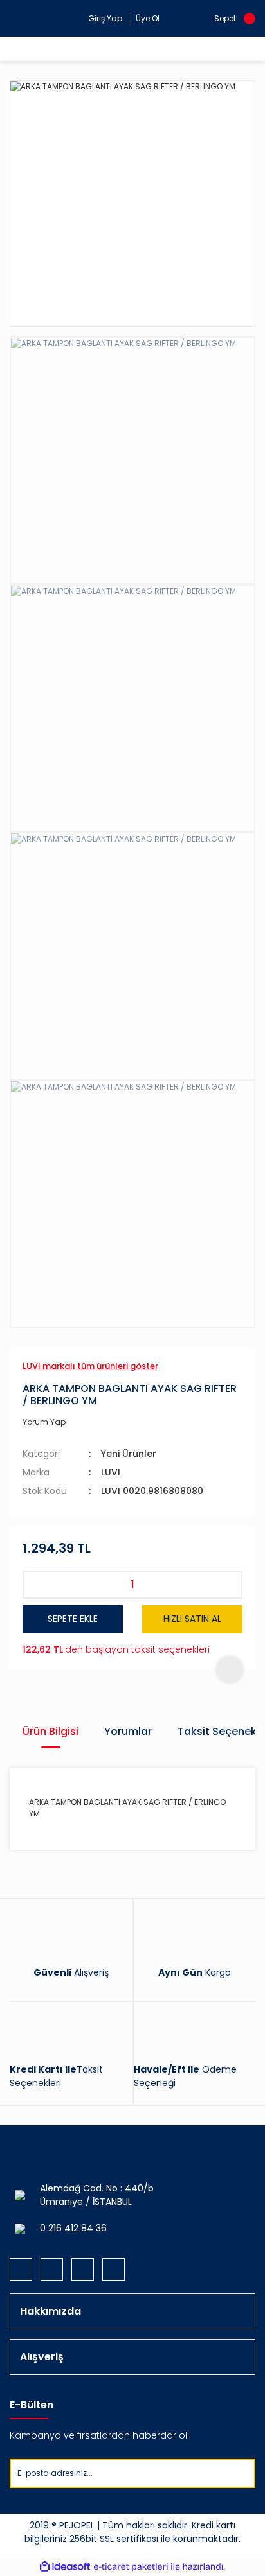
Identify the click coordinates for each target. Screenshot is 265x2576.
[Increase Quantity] (228, 1585)
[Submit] (245, 2473)
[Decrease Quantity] (37, 1585)
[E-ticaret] (131, 2567)
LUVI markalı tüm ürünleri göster (90, 1366)
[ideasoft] (65, 2567)
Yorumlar (128, 1731)
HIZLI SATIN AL (192, 1619)
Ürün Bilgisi (50, 1731)
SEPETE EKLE (73, 1619)
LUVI (111, 1472)
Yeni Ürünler (129, 1454)
